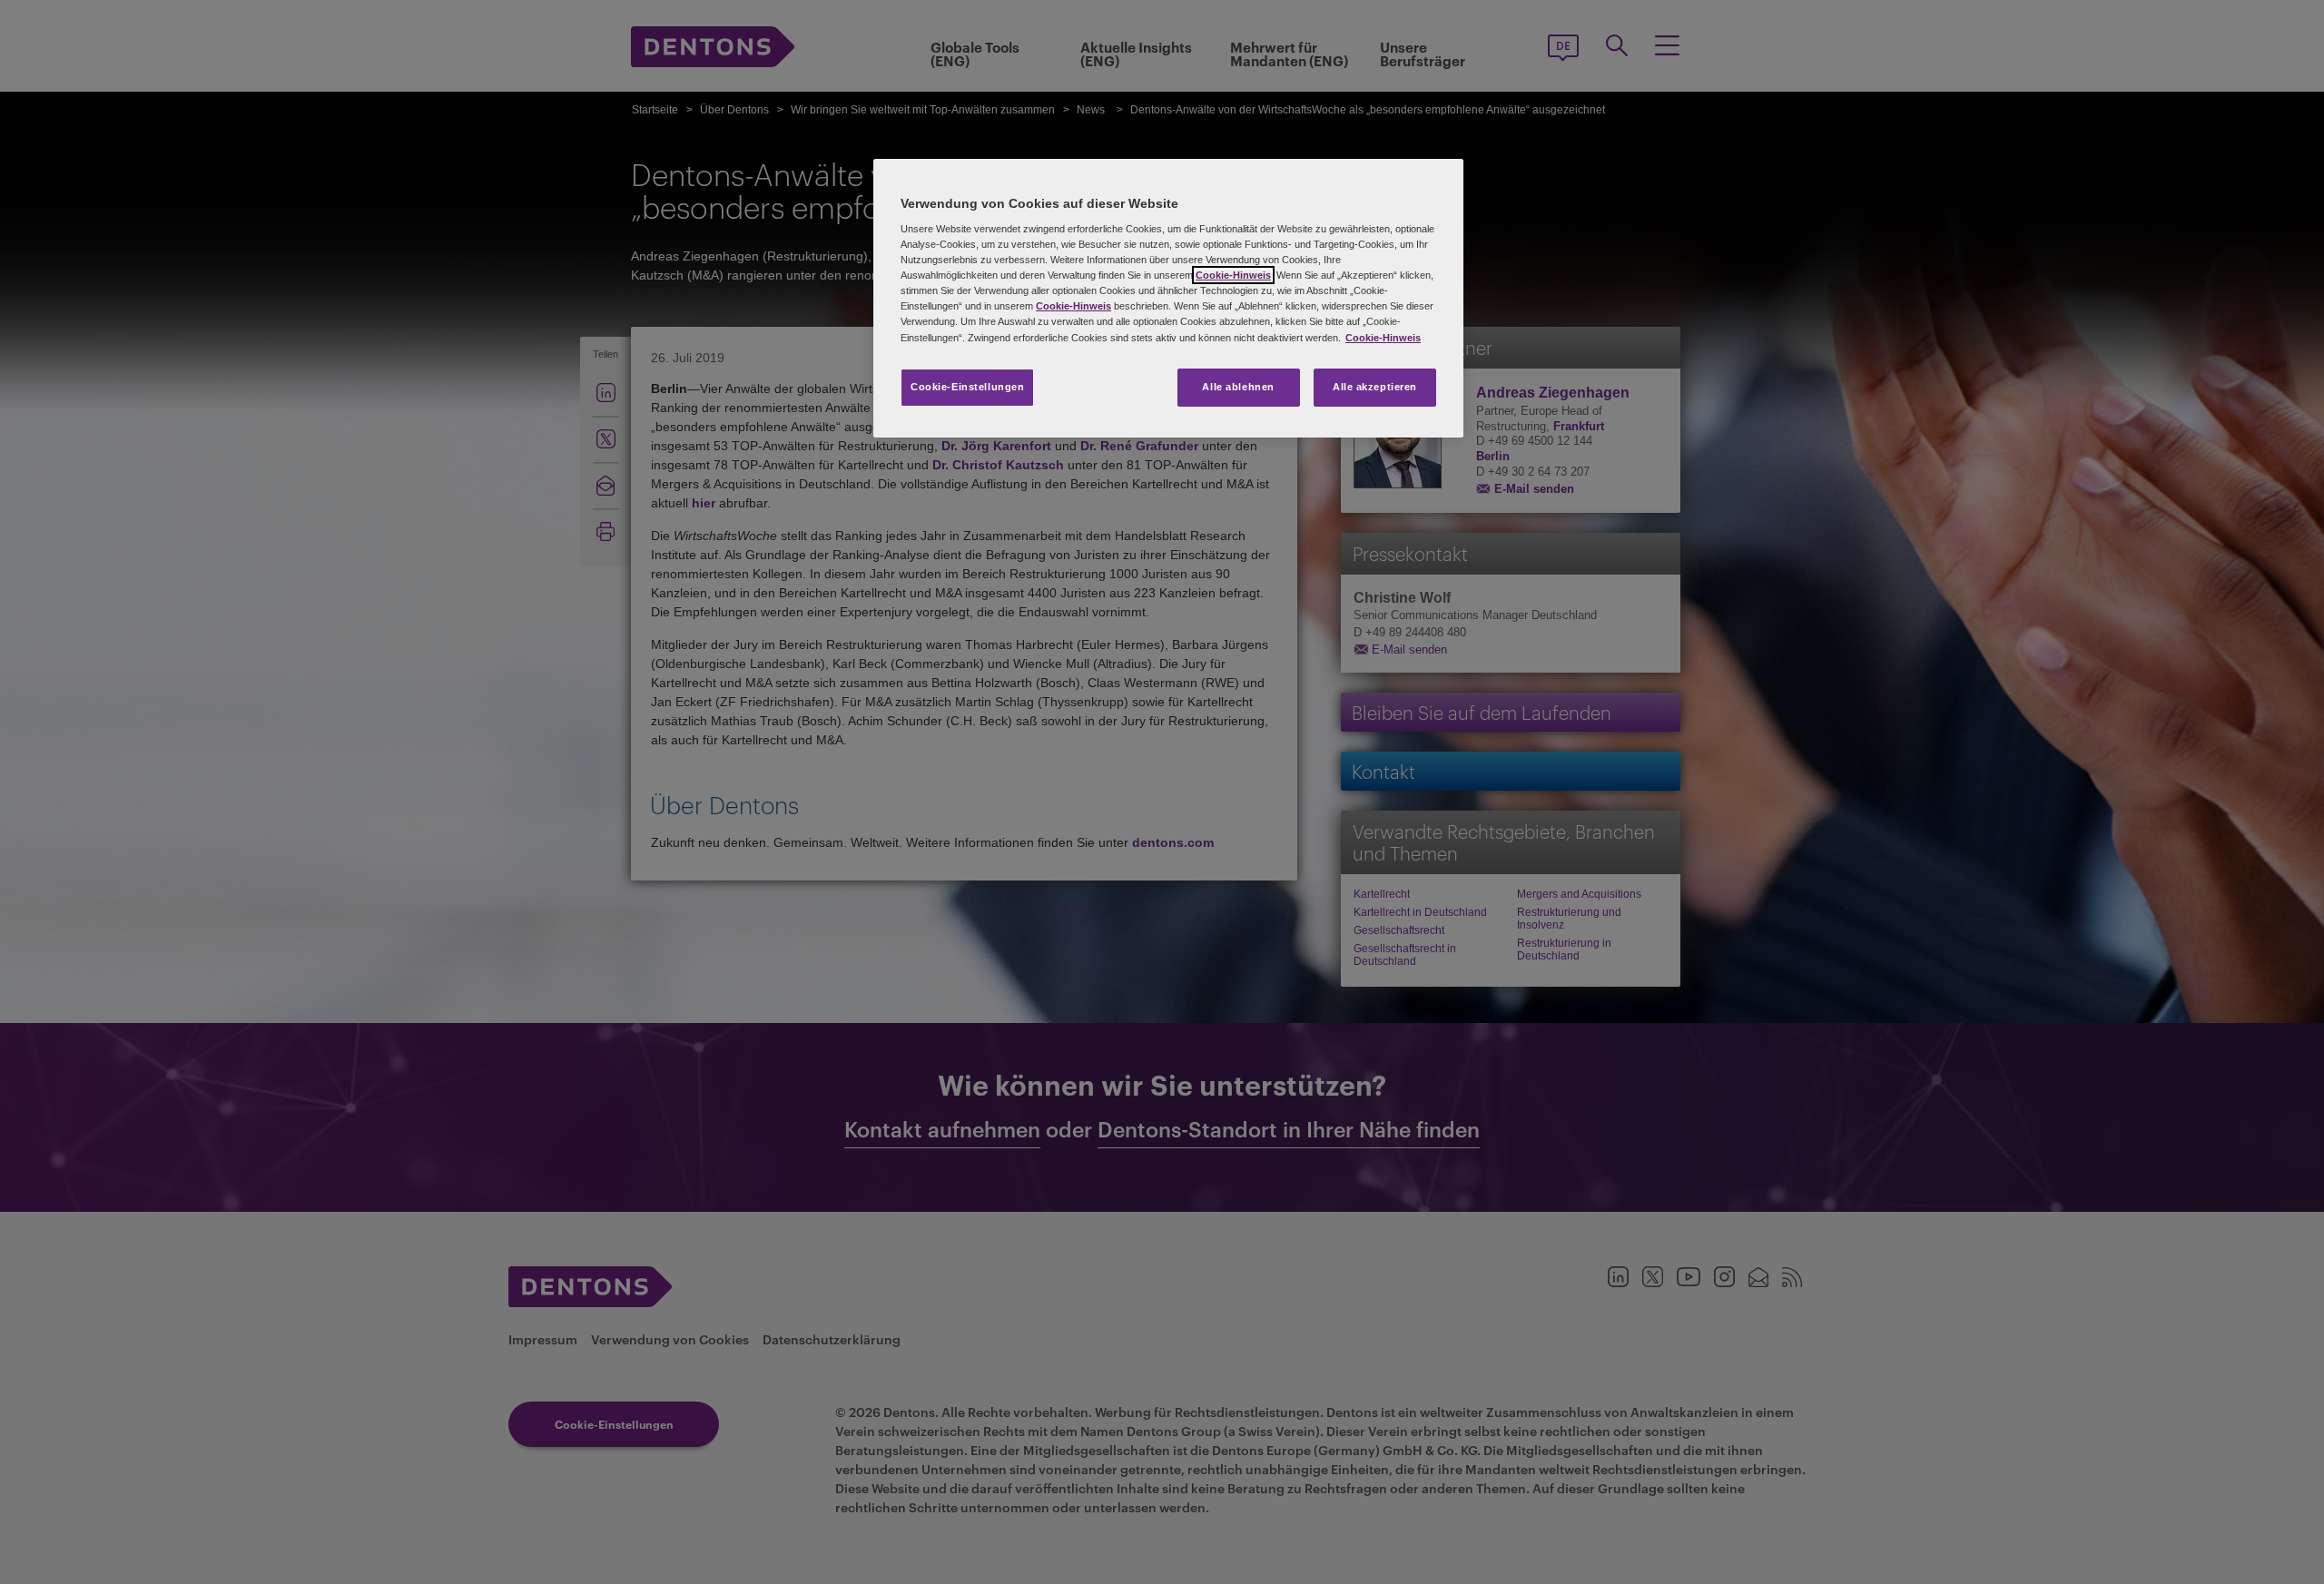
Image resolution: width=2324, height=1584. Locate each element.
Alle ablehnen (1238, 387)
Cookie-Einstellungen (967, 387)
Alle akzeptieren (1375, 387)
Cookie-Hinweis (1233, 275)
